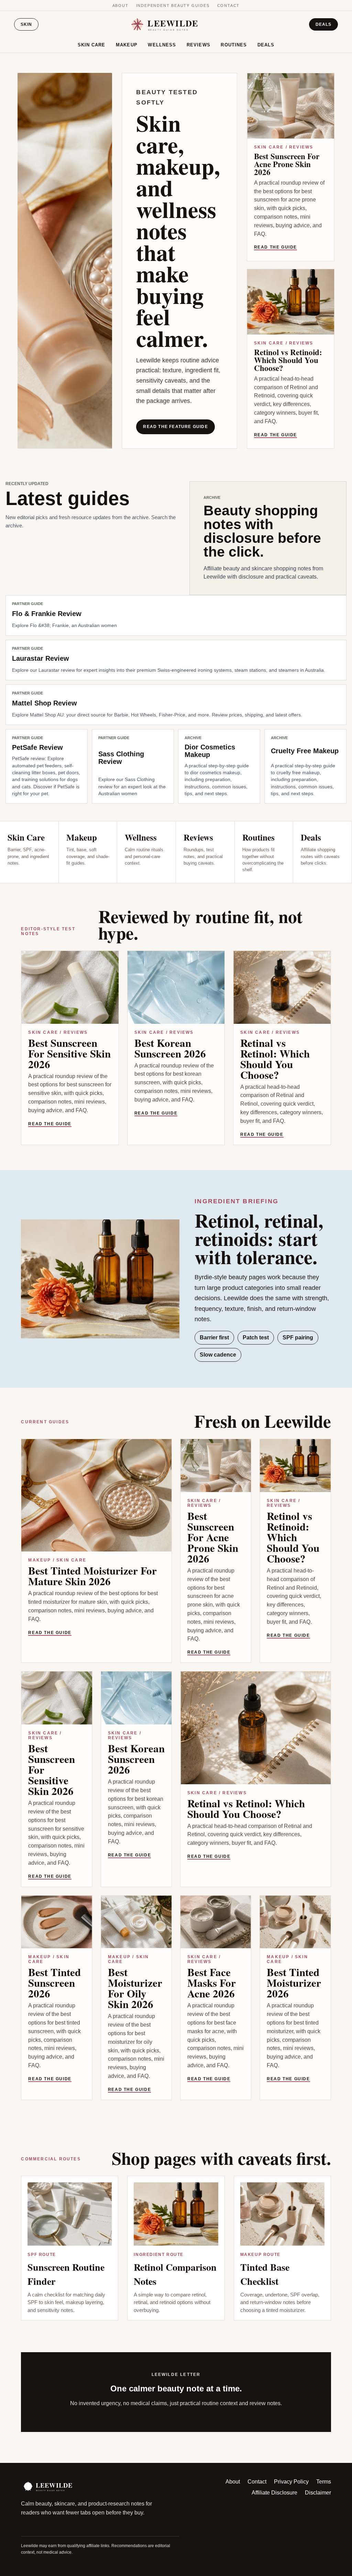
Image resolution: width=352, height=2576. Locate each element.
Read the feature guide (175, 427)
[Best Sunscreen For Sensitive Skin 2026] (70, 987)
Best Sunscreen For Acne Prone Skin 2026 (287, 164)
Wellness (162, 45)
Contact (229, 6)
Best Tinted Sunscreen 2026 (54, 1983)
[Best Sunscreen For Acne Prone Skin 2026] (291, 106)
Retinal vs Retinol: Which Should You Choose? (275, 1059)
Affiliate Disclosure (274, 2493)
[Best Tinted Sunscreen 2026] (57, 1922)
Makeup (127, 45)
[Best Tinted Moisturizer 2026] (295, 1922)
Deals (323, 24)
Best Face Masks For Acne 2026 (212, 1983)
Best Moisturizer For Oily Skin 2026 (135, 1988)
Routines (234, 45)
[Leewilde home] (176, 25)
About (120, 6)
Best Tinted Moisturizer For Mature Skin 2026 (92, 1576)
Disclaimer (318, 2493)
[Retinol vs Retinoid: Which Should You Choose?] (291, 302)
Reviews (199, 45)
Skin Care (92, 45)
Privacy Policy (291, 2482)
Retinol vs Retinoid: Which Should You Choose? (288, 360)
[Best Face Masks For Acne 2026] (216, 1922)
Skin (26, 24)
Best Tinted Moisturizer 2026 (294, 1983)
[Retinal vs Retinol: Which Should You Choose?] (282, 987)
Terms (324, 2482)
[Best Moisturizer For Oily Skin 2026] (136, 1922)
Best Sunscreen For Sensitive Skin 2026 (69, 1053)
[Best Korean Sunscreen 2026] (176, 987)
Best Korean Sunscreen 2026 (170, 1048)
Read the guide (276, 247)
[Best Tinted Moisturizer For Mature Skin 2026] (96, 1495)
